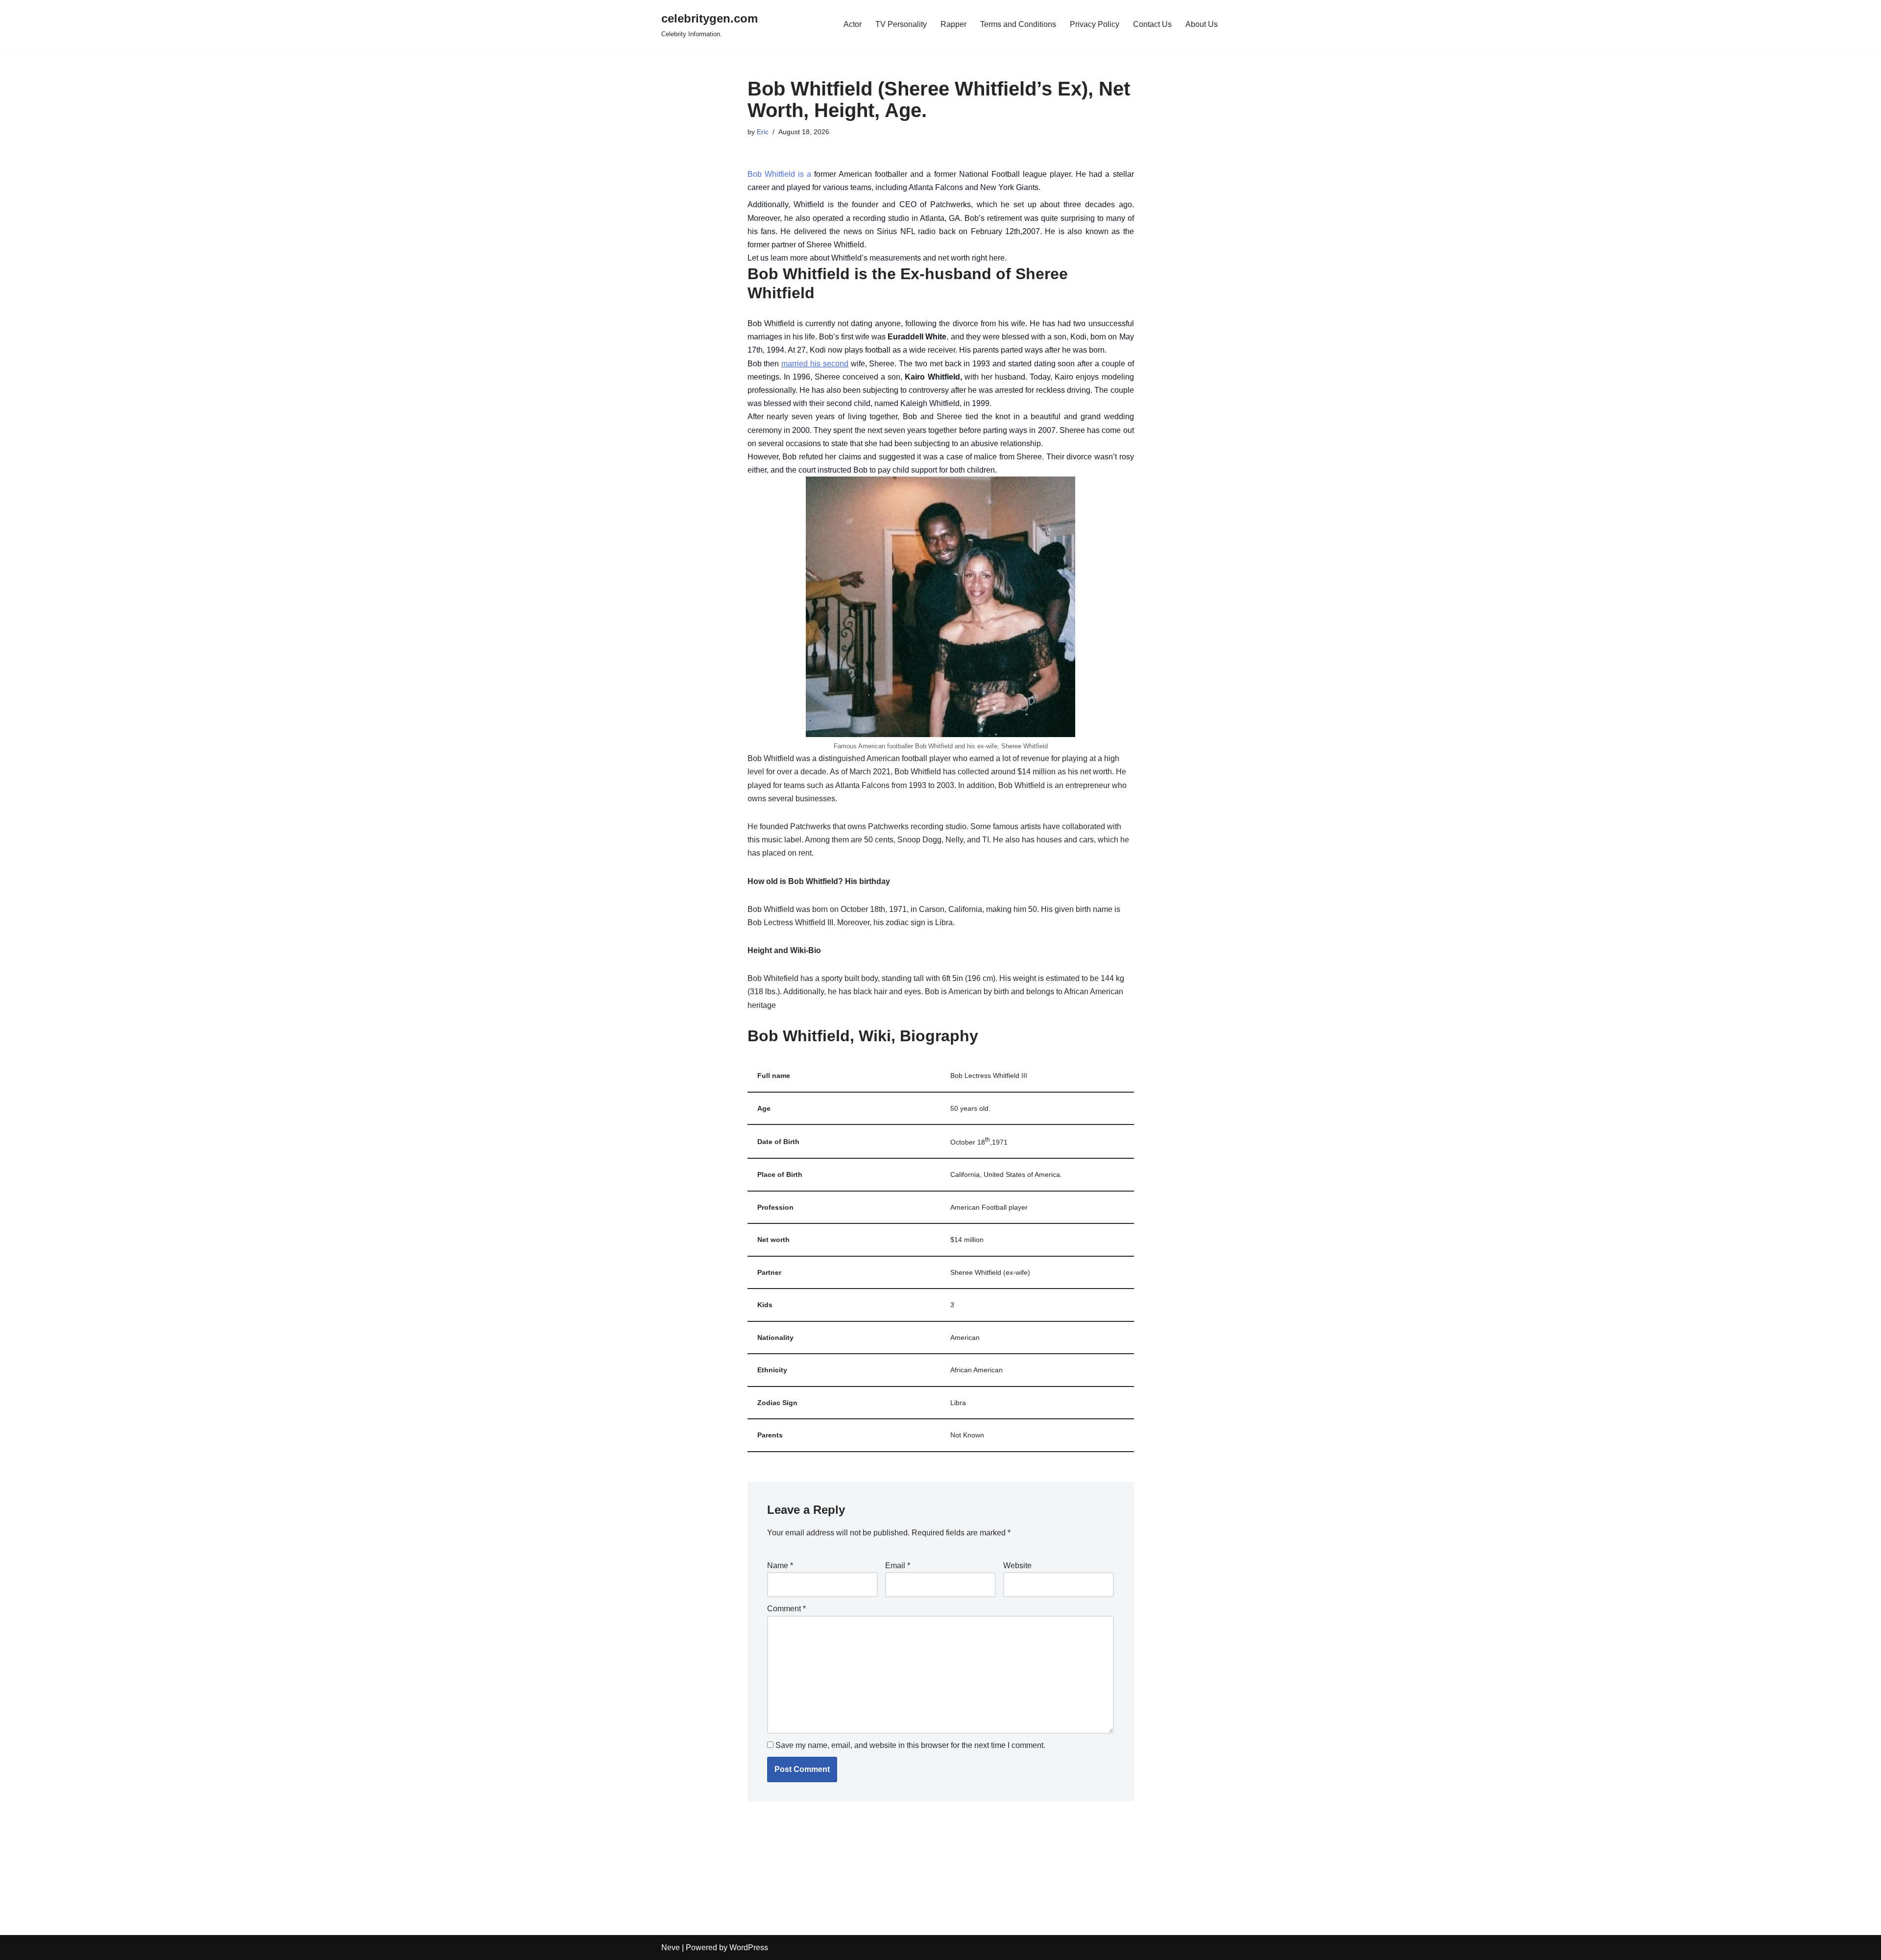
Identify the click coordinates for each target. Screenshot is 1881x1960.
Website (1017, 1566)
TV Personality (901, 24)
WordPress (749, 1948)
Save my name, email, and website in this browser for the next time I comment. (910, 1745)
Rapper (953, 24)
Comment (786, 1609)
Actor (853, 24)
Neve (671, 1948)
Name (780, 1566)
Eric (763, 132)
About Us (1202, 24)
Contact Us (1152, 24)
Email (898, 1566)
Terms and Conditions (1018, 24)
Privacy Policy (1095, 24)
